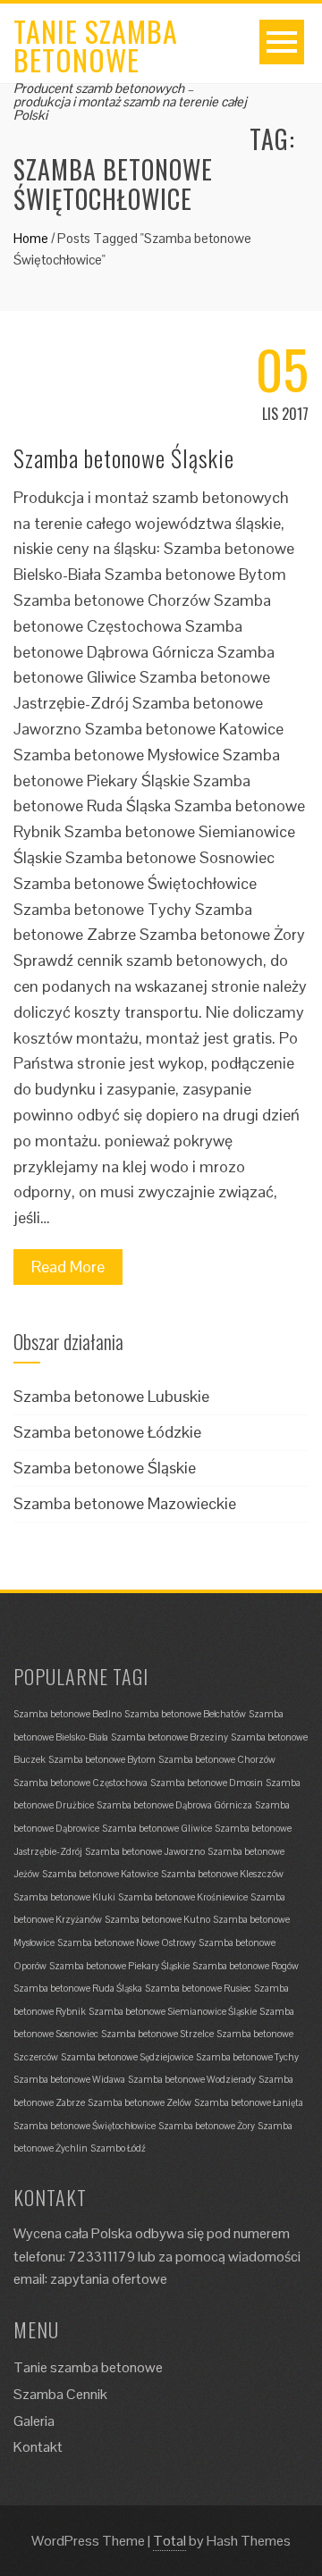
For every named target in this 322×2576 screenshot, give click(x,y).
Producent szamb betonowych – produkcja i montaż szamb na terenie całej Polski (130, 101)
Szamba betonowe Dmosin (207, 1783)
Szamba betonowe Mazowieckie (125, 1503)
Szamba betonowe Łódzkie (107, 1432)
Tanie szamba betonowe (88, 2367)
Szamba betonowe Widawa (69, 2079)
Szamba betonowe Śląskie (124, 458)
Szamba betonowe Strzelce (157, 2034)
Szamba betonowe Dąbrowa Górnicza (174, 1805)
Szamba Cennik (60, 2394)
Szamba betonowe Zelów (140, 2102)
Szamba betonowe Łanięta (249, 2102)
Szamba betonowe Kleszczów (222, 1874)
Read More (68, 1267)
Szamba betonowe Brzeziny (169, 1737)
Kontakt (38, 2447)
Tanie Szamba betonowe (96, 45)
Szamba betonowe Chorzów (217, 1759)
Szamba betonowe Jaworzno (145, 1851)
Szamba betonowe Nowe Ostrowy (127, 1942)
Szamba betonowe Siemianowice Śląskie (173, 2011)
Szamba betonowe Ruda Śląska (78, 1988)
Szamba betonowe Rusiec (198, 1988)
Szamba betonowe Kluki (64, 1897)
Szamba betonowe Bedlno (68, 1714)
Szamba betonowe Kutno (157, 1919)
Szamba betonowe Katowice (100, 1874)
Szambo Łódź (118, 2148)
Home (31, 238)
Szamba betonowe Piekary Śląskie (119, 1966)
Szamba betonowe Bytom (102, 1759)
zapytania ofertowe (109, 2279)
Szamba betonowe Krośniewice (183, 1897)
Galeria (34, 2421)
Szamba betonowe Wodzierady (192, 2079)
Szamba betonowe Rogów (246, 1966)
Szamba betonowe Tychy (247, 2057)
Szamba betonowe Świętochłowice (85, 2126)
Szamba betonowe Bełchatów (185, 1714)
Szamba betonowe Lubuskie (111, 1396)
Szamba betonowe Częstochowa (80, 1783)
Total (169, 2541)
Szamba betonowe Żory (207, 2126)
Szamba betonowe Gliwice (157, 1828)
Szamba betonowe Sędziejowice (127, 2057)
